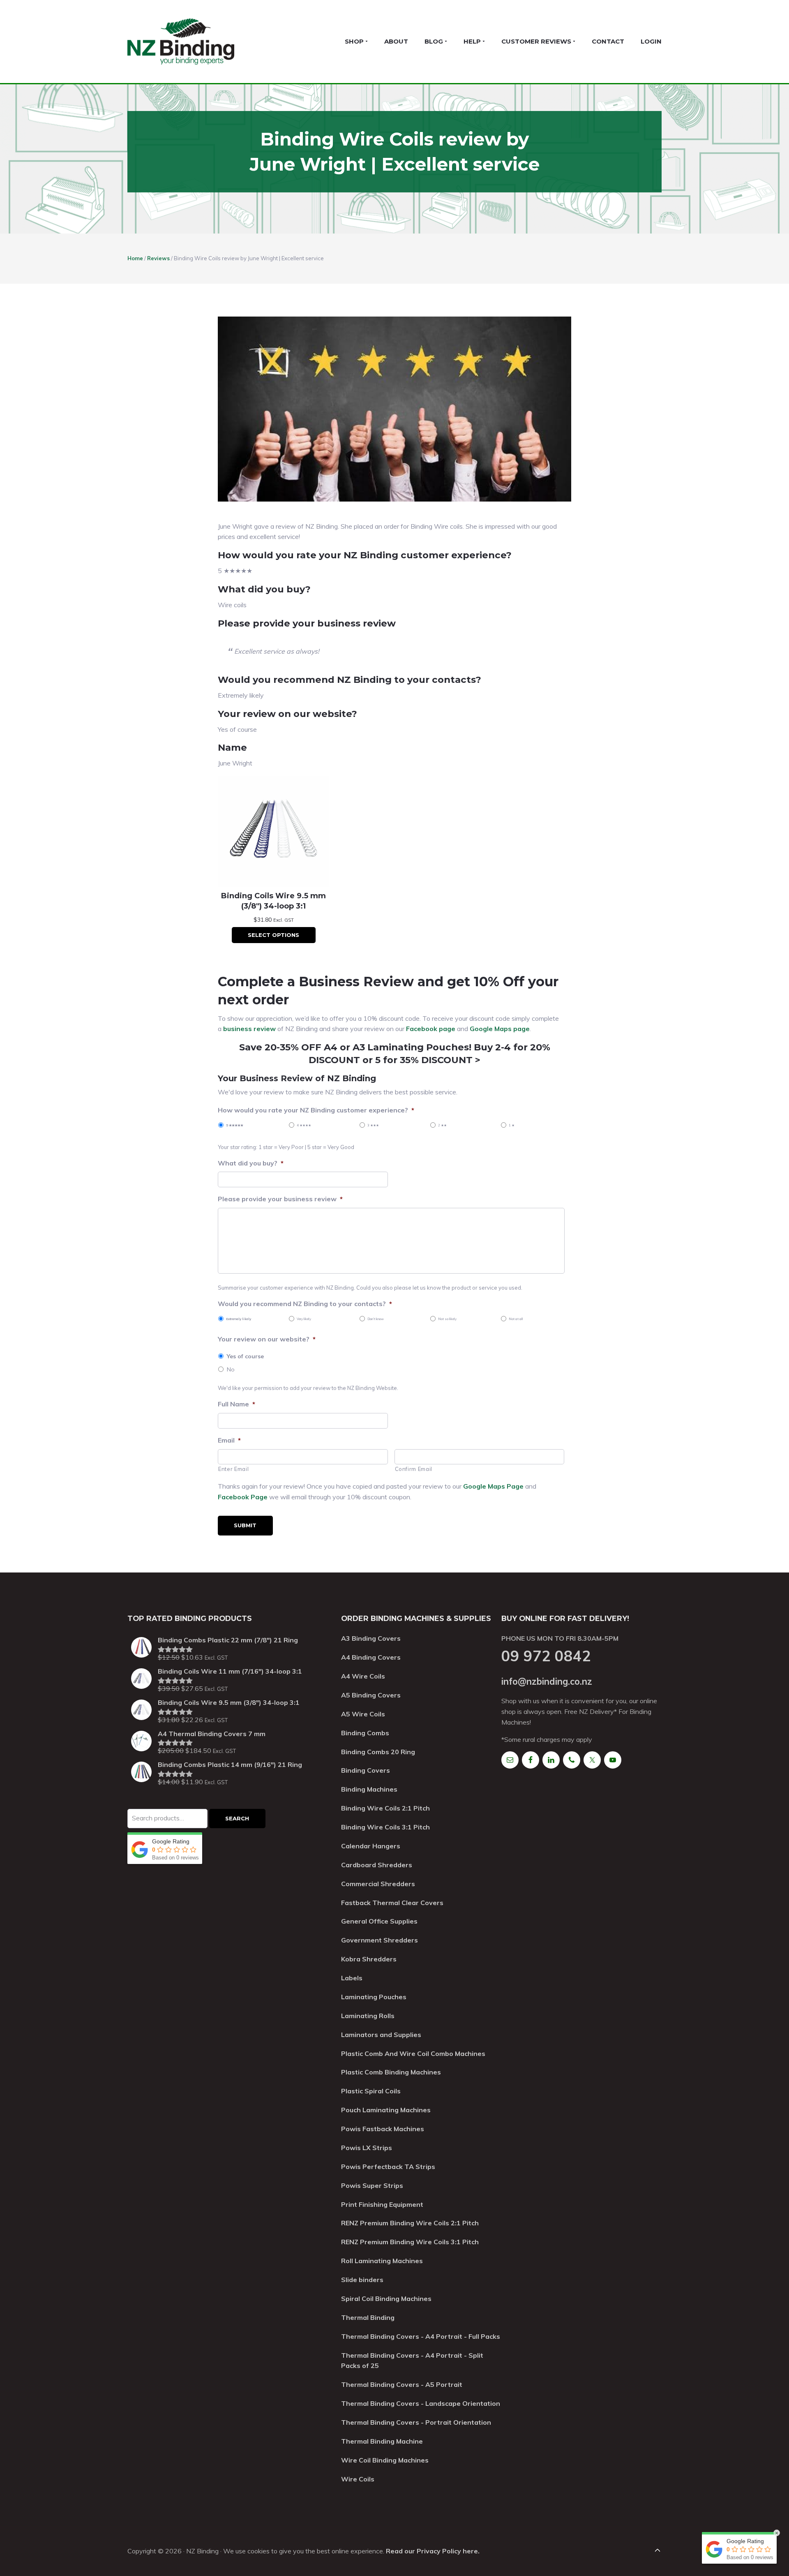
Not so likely (447, 1319)
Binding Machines (369, 1789)
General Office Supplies (379, 1921)
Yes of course (245, 1356)
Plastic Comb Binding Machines (391, 2072)
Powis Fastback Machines (383, 2129)
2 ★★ (442, 1125)
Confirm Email (414, 1469)
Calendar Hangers (371, 1846)
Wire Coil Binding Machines (385, 2460)
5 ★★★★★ (235, 1125)
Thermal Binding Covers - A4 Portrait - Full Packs (421, 2336)
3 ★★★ (373, 1125)
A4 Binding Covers (371, 1657)
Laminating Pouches (374, 1997)
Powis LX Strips (367, 2148)
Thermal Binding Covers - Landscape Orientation (421, 2403)
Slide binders (362, 2280)
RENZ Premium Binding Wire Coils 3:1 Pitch (410, 2242)
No (231, 1369)
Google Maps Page (493, 1486)
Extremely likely (239, 1319)
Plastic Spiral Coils (371, 2091)
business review (250, 1029)
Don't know (376, 1319)
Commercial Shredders (378, 1884)
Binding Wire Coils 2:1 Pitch (385, 1808)
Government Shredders (380, 1940)
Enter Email (233, 1469)
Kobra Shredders (369, 1959)
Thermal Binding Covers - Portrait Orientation (416, 2422)
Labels (352, 1978)
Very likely (304, 1319)
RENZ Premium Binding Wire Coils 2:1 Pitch (410, 2223)
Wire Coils (358, 2479)
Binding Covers (366, 1770)
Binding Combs (365, 1733)
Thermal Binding (368, 2317)
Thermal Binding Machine (382, 2441)
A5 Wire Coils (363, 1714)
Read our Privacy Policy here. (433, 2551)
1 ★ (512, 1125)
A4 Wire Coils (363, 1676)
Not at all (516, 1319)
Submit (245, 1525)
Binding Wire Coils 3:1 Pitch (385, 1827)
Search (237, 1818)
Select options (273, 935)
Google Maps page (500, 1029)
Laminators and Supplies (381, 2035)
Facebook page (431, 1029)
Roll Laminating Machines (382, 2261)
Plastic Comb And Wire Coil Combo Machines (413, 2053)
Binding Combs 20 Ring (378, 1752)
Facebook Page (243, 1497)
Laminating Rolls (368, 2016)
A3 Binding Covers (371, 1638)
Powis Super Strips (372, 2185)
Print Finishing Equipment (382, 2204)
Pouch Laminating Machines (386, 2110)
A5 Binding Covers (371, 1695)
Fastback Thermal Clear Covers (392, 1903)
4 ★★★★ (304, 1125)
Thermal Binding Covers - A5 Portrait (402, 2384)
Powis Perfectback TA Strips (388, 2167)
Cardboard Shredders (377, 1865)
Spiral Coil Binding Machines (386, 2299)
